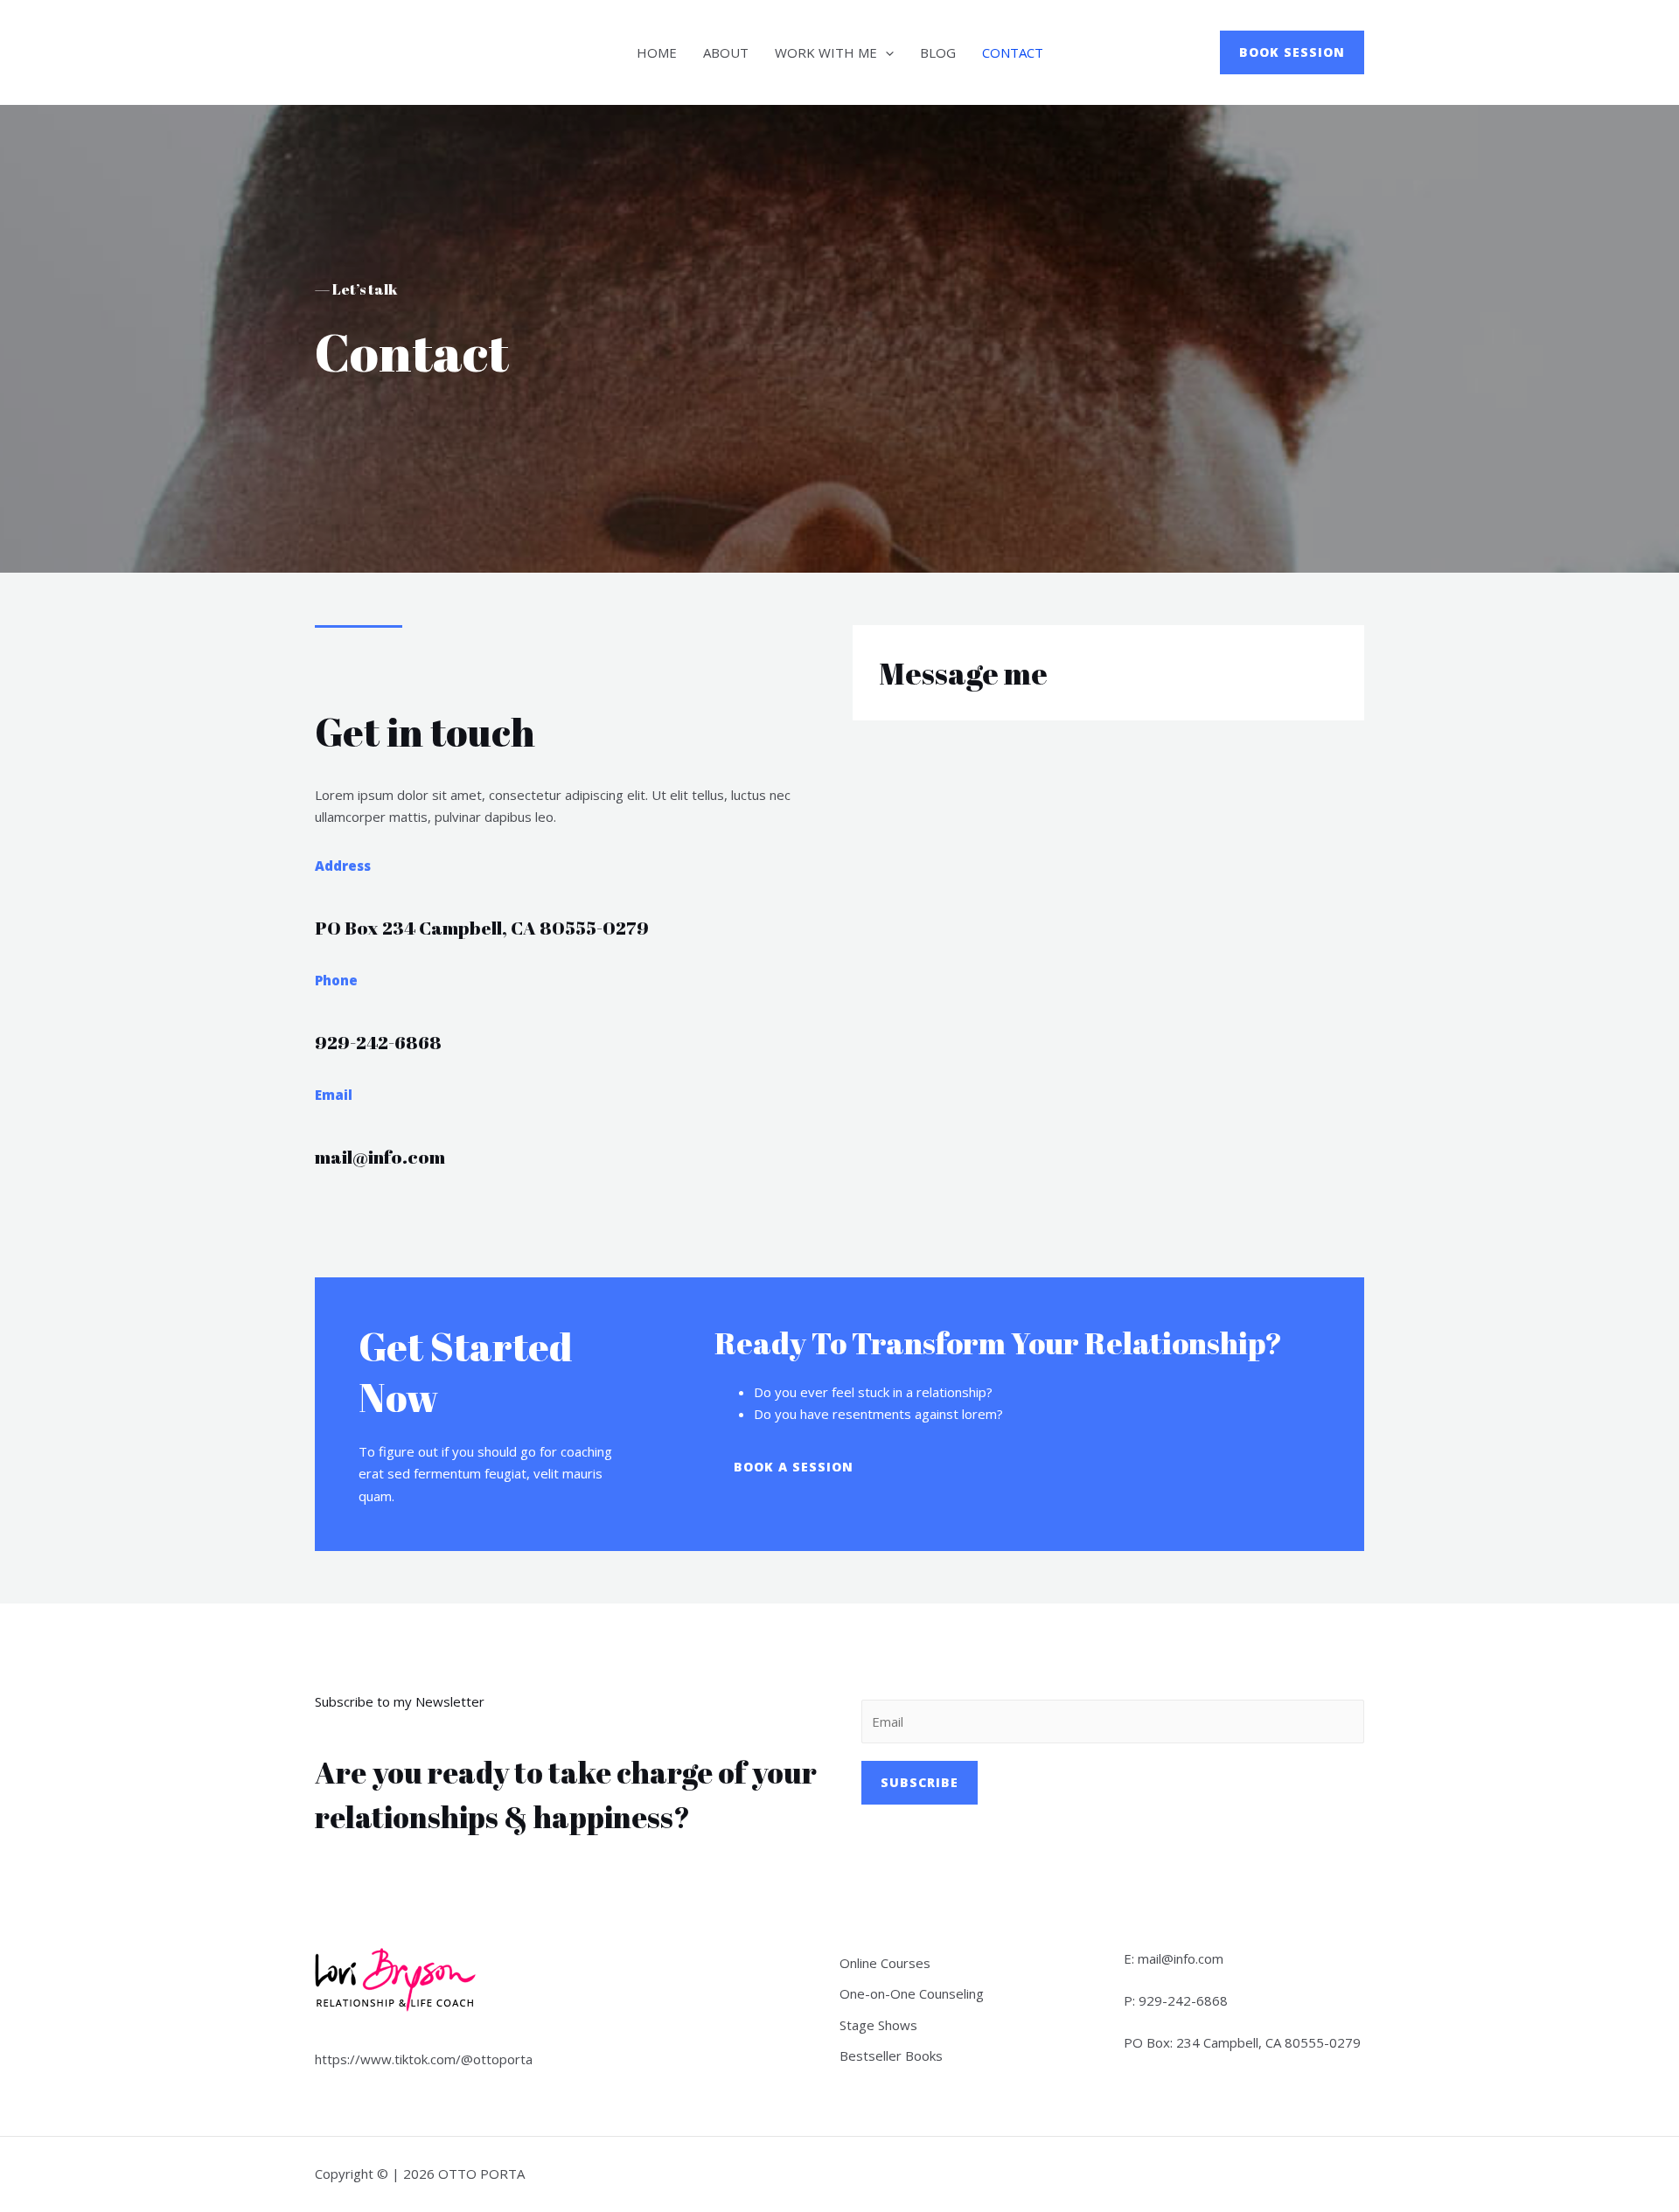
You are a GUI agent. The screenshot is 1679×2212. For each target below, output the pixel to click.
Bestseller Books (891, 2055)
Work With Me (826, 52)
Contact (1013, 52)
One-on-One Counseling (912, 1993)
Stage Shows (878, 2025)
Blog (938, 52)
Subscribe (920, 1782)
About (726, 52)
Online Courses (885, 1963)
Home (657, 52)
